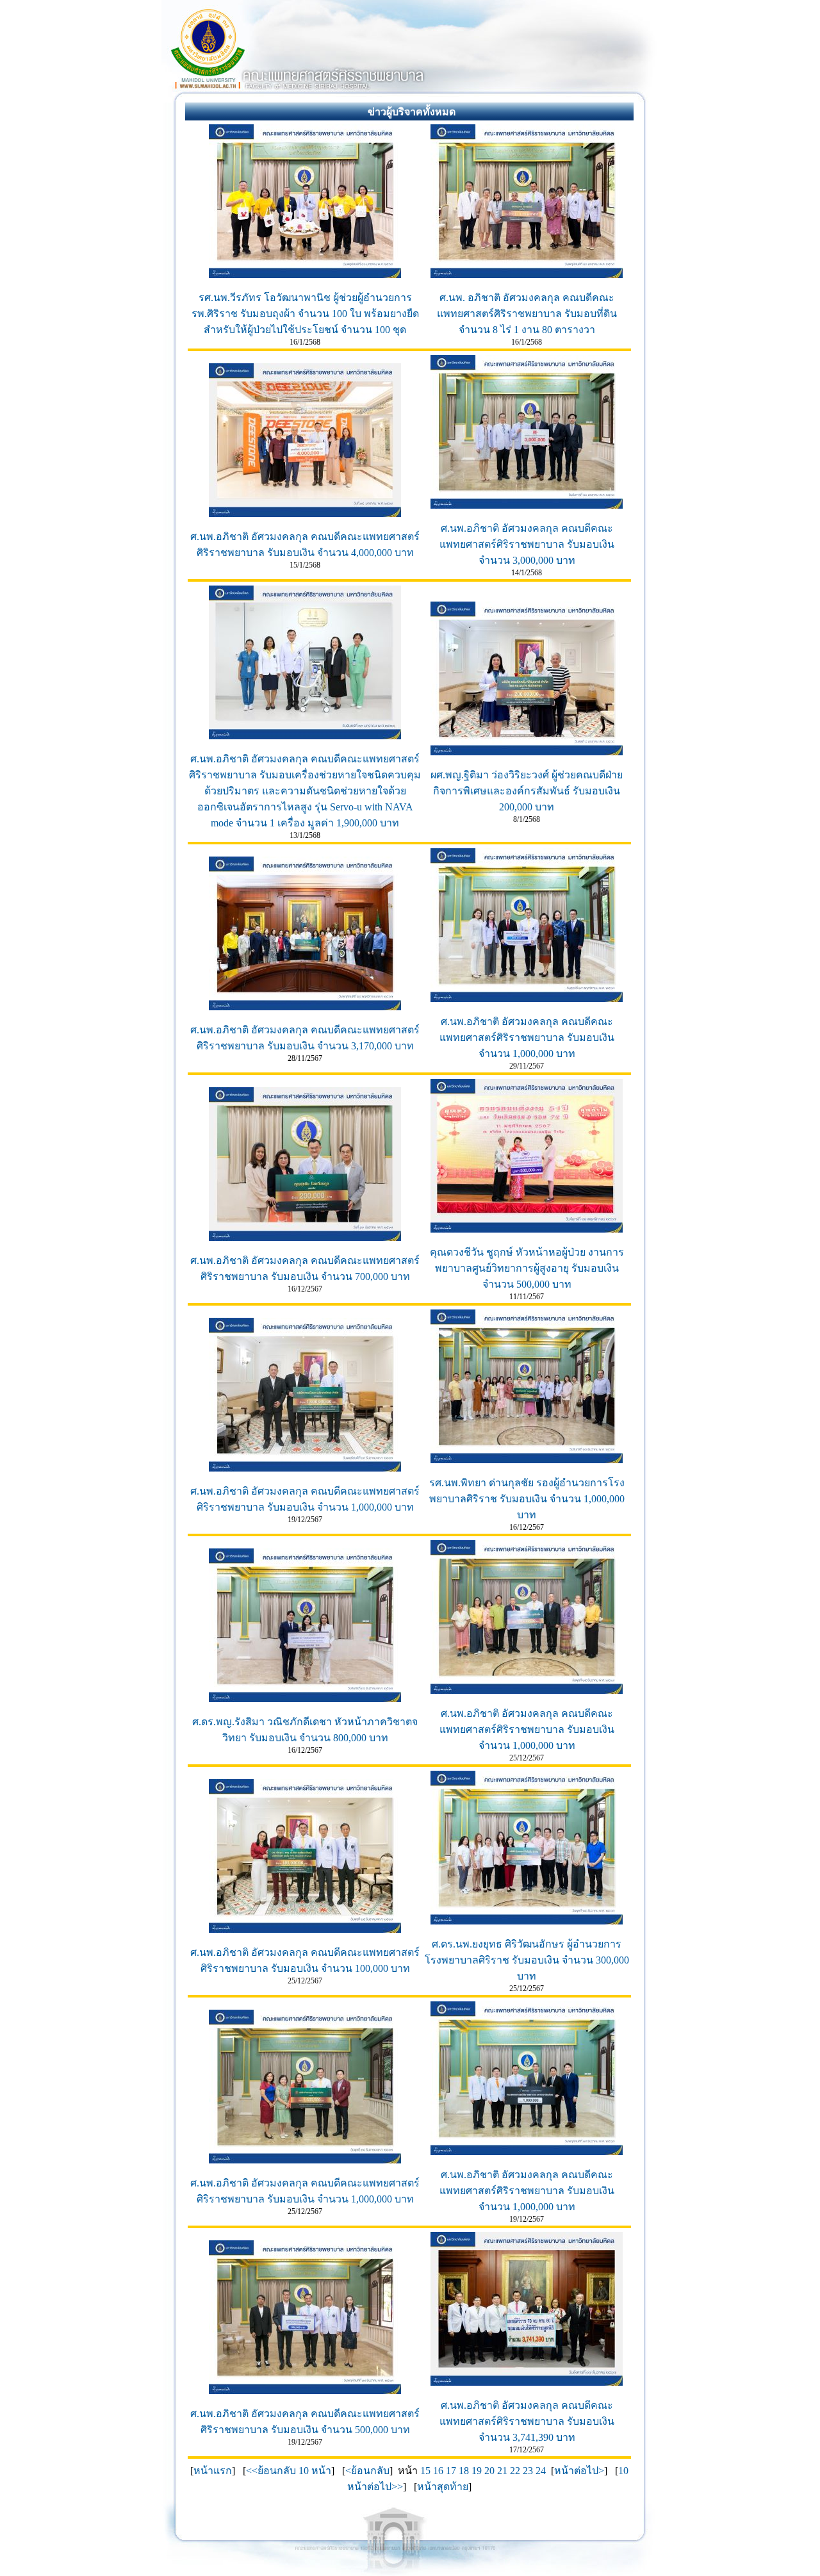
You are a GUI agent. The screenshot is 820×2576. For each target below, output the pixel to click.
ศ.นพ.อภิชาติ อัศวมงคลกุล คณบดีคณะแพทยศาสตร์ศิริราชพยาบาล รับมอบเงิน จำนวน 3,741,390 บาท (527, 2421)
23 (528, 2471)
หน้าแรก (213, 2471)
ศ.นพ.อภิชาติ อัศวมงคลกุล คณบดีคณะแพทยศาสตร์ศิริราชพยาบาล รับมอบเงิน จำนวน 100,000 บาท (305, 1960)
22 (515, 2471)
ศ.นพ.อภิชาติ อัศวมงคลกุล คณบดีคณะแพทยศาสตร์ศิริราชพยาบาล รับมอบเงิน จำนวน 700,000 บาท (305, 1268)
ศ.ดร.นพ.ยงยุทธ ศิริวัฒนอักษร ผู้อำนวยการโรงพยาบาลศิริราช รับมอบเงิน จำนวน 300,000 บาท (527, 1960)
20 (489, 2471)
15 (425, 2471)
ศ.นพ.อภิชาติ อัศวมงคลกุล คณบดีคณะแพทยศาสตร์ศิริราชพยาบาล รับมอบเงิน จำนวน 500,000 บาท (305, 2422)
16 (438, 2471)
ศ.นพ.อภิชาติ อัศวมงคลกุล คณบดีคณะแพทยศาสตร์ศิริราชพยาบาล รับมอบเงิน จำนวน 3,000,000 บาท (527, 544)
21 (502, 2471)
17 (451, 2471)
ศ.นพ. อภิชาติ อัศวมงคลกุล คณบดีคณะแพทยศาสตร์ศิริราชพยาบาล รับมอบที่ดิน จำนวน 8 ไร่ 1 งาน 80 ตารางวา (527, 314)
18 (464, 2471)
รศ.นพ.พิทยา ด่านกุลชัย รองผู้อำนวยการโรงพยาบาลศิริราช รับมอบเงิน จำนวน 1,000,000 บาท (527, 1499)
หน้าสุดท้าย (443, 2487)
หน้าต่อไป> (579, 2471)
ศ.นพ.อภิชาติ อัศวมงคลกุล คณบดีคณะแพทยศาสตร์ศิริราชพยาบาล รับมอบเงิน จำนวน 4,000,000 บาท (305, 545)
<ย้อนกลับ (367, 2471)
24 (541, 2471)
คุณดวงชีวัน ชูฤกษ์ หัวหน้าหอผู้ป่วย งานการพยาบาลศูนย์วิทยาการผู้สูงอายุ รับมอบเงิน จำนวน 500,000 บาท (527, 1268)
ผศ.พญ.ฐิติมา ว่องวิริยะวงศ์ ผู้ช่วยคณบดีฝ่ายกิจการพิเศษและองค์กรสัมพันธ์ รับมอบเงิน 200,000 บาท (527, 791)
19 (477, 2471)
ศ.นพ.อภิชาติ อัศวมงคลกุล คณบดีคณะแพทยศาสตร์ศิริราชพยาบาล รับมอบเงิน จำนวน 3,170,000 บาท (305, 1038)
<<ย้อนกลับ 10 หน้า (289, 2471)
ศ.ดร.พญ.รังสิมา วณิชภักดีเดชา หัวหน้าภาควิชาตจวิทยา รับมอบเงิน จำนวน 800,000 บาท (305, 1730)
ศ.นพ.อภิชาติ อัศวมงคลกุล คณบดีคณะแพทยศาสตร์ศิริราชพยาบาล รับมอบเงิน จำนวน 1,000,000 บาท (527, 1038)
